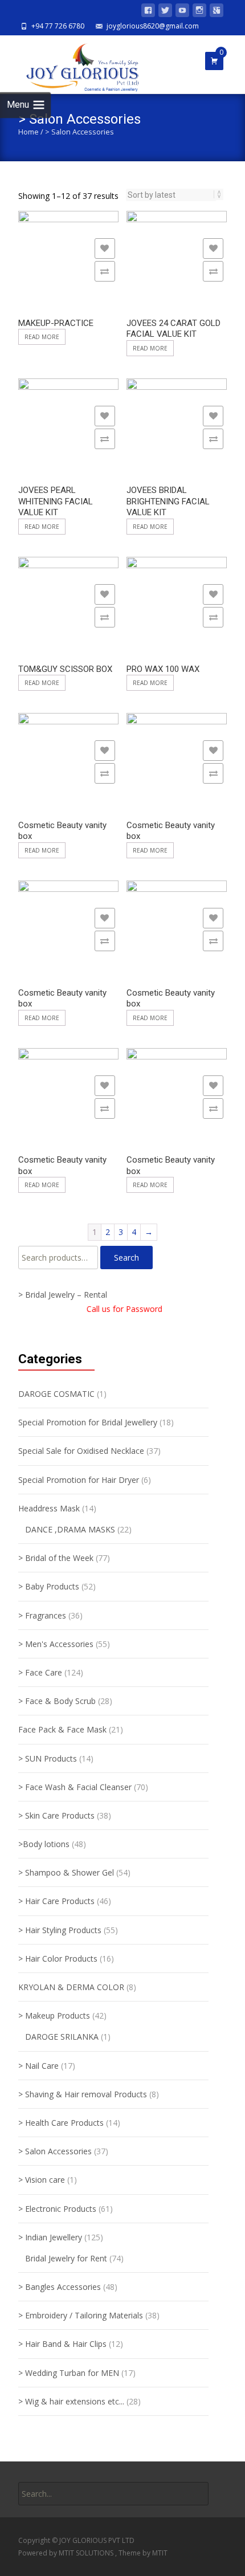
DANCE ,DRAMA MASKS (70, 1529)
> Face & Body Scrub (57, 1701)
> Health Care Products (61, 2123)
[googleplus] (217, 12)
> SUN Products (48, 1758)
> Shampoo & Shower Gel (66, 1872)
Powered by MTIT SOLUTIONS (67, 2553)
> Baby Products (49, 1586)
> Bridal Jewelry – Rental (63, 1295)
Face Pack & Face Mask (62, 1729)
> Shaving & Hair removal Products (83, 2094)
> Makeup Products (54, 2015)
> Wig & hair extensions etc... (71, 2401)
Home (28, 132)
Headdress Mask (49, 1508)
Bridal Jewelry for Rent (66, 2258)
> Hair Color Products (58, 1959)
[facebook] (148, 12)
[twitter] (165, 12)
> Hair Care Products (56, 1901)
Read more (42, 337)
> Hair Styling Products (60, 1930)
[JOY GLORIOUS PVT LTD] (75, 64)
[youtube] (182, 12)
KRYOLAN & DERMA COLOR (71, 1987)
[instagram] (199, 12)
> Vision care (42, 2180)
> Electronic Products (57, 2209)
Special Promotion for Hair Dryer (79, 1480)
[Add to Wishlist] (105, 248)
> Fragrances (42, 1615)
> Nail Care (38, 2066)
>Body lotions (44, 1844)
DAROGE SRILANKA (62, 2037)
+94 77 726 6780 (58, 26)
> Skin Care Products (56, 1815)
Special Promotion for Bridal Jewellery (88, 1422)
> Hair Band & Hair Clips (62, 2344)
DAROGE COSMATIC (56, 1394)
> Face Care (40, 1672)
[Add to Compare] (105, 271)
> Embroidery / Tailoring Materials (81, 2315)
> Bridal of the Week (56, 1558)
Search (126, 1258)
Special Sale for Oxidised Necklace (81, 1451)
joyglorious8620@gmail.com (153, 26)
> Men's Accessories (56, 1644)
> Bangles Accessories (60, 2287)
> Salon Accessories (55, 2151)
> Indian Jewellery (50, 2237)
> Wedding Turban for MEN (69, 2373)
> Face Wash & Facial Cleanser (75, 1787)
